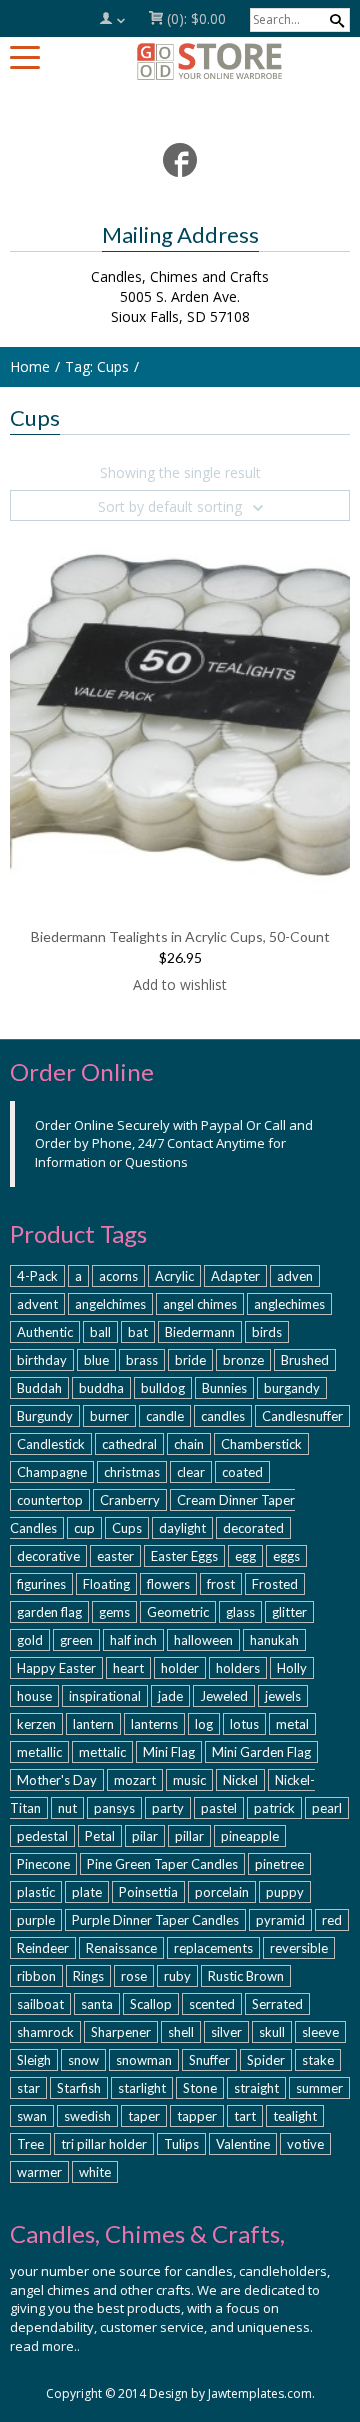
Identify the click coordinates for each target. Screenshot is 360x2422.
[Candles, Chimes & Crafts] (210, 61)
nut (67, 1808)
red (332, 1920)
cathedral (129, 1444)
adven (295, 1276)
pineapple (250, 1836)
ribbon (36, 1976)
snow (83, 2060)
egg (245, 1556)
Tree (30, 2144)
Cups (127, 1528)
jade (170, 1696)
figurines (41, 1584)
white (95, 2172)
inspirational (105, 1696)
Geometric (178, 1612)
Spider (266, 2060)
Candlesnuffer (302, 1416)
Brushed (305, 1360)
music (189, 1780)
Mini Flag (169, 1752)
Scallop (151, 2004)
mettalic (102, 1752)
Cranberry (130, 1500)
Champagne (52, 1472)
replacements (213, 1948)
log (204, 1724)
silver (226, 2032)
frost (221, 1584)
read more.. (45, 2346)
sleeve (320, 2032)
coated (242, 1472)
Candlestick (51, 1444)
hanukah (274, 1640)
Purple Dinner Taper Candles (155, 1920)
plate (87, 1892)
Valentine (243, 2144)
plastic (36, 1892)
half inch (133, 1640)
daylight (182, 1528)
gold (30, 1640)
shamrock (45, 2032)
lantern (93, 1724)
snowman (144, 2060)
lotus (244, 1724)
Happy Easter (56, 1668)
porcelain (222, 1892)
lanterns (154, 1724)
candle (165, 1416)
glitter (289, 1612)
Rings (88, 1976)
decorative (48, 1556)
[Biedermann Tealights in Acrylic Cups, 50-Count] (180, 714)
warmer (39, 2172)
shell (181, 2032)
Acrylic (174, 1276)
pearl (327, 1808)
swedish (87, 2116)
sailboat (40, 2004)
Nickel (240, 1780)
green (76, 1640)
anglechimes (289, 1304)
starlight (142, 2088)
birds (267, 1332)
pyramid (280, 1920)
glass (240, 1612)
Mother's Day (57, 1780)
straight (256, 2088)
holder (180, 1668)
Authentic (45, 1332)
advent (37, 1304)
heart (128, 1668)
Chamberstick (261, 1444)
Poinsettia (148, 1892)
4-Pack (37, 1276)
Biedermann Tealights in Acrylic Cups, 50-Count (180, 936)
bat (138, 1332)
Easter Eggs (184, 1556)
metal (292, 1724)
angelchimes (110, 1304)
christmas (132, 1472)
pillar (189, 1836)
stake (318, 2060)
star (28, 2088)
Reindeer (43, 1948)
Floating (106, 1584)
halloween (203, 1640)
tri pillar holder (104, 2144)
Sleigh (34, 2060)
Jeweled (224, 1696)
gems (114, 1612)
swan (32, 2116)
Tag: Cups (97, 366)
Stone (200, 2088)
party (168, 1808)
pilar (145, 1836)
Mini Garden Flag (261, 1752)
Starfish (79, 2088)
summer (319, 2088)
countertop (50, 1500)
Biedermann (200, 1332)
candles (223, 1416)
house (34, 1696)
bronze (243, 1360)
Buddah (39, 1388)
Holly (292, 1668)
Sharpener (121, 2032)
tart (245, 2116)
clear (191, 1472)
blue (96, 1360)
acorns (118, 1276)
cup (84, 1528)
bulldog (163, 1388)
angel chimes (200, 1304)
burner (109, 1416)
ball (100, 1332)
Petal (100, 1836)
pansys (114, 1808)
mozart (135, 1780)
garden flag (49, 1612)
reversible (299, 1948)
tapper (197, 2116)
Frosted (275, 1584)
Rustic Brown (246, 1976)
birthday (42, 1360)
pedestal (42, 1836)
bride (190, 1360)
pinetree (279, 1864)
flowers (168, 1584)
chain (189, 1444)
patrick (274, 1808)
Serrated (277, 2004)
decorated (253, 1528)
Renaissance (121, 1948)
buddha (101, 1388)
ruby (177, 1976)
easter (115, 1556)
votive (305, 2144)
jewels (283, 1696)
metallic (39, 1752)
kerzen (36, 1724)
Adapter (235, 1276)
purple (36, 1920)
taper (144, 2116)
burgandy (292, 1388)
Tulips (181, 2144)
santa (97, 2004)
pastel (219, 1808)
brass (142, 1360)
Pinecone (43, 1864)
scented (212, 2004)
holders (238, 1668)
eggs (286, 1556)
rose (134, 1976)
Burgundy (45, 1416)
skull (272, 2032)
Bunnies (224, 1388)
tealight (295, 2116)
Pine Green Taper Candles (162, 1864)
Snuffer (209, 2060)
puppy (285, 1892)
